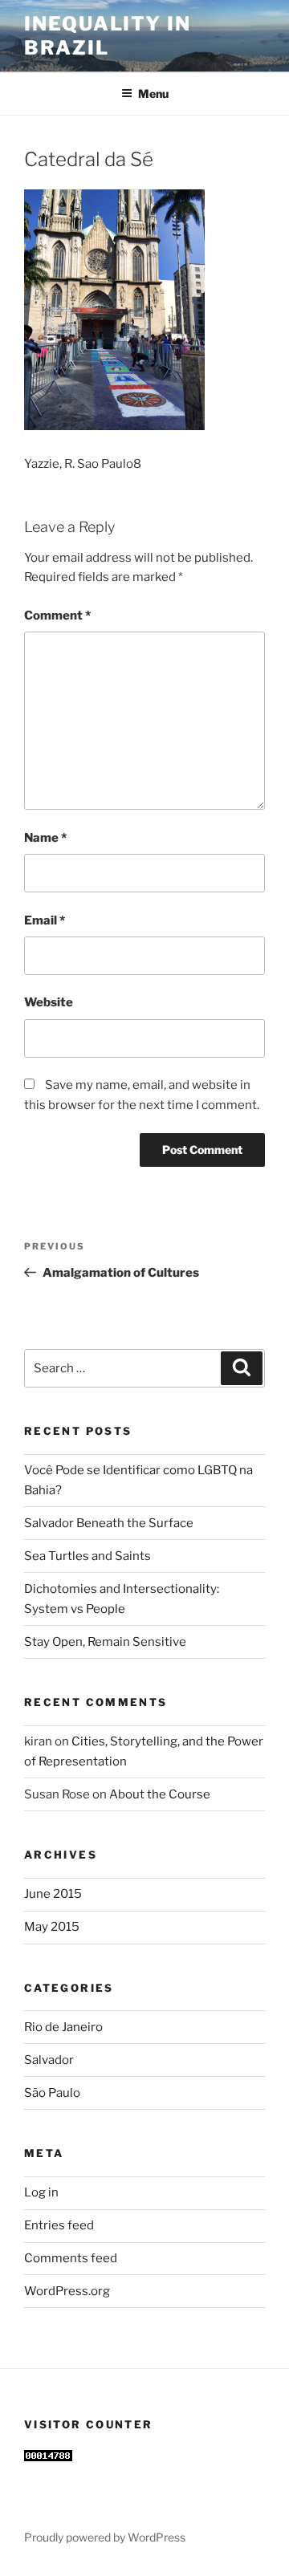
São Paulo (52, 2093)
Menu (153, 93)
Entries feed (59, 2225)
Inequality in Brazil (108, 36)
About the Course (160, 1794)
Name (45, 838)
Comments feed (71, 2258)
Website (49, 1002)
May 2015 (52, 1927)
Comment (57, 616)
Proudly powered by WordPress (105, 2537)
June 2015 (53, 1894)
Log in (41, 2192)
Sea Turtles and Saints (88, 1556)
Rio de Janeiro (63, 2027)
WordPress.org (67, 2291)
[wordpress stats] (48, 2457)
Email (45, 920)
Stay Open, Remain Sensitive (105, 1642)
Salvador (49, 2060)
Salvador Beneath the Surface (109, 1523)
